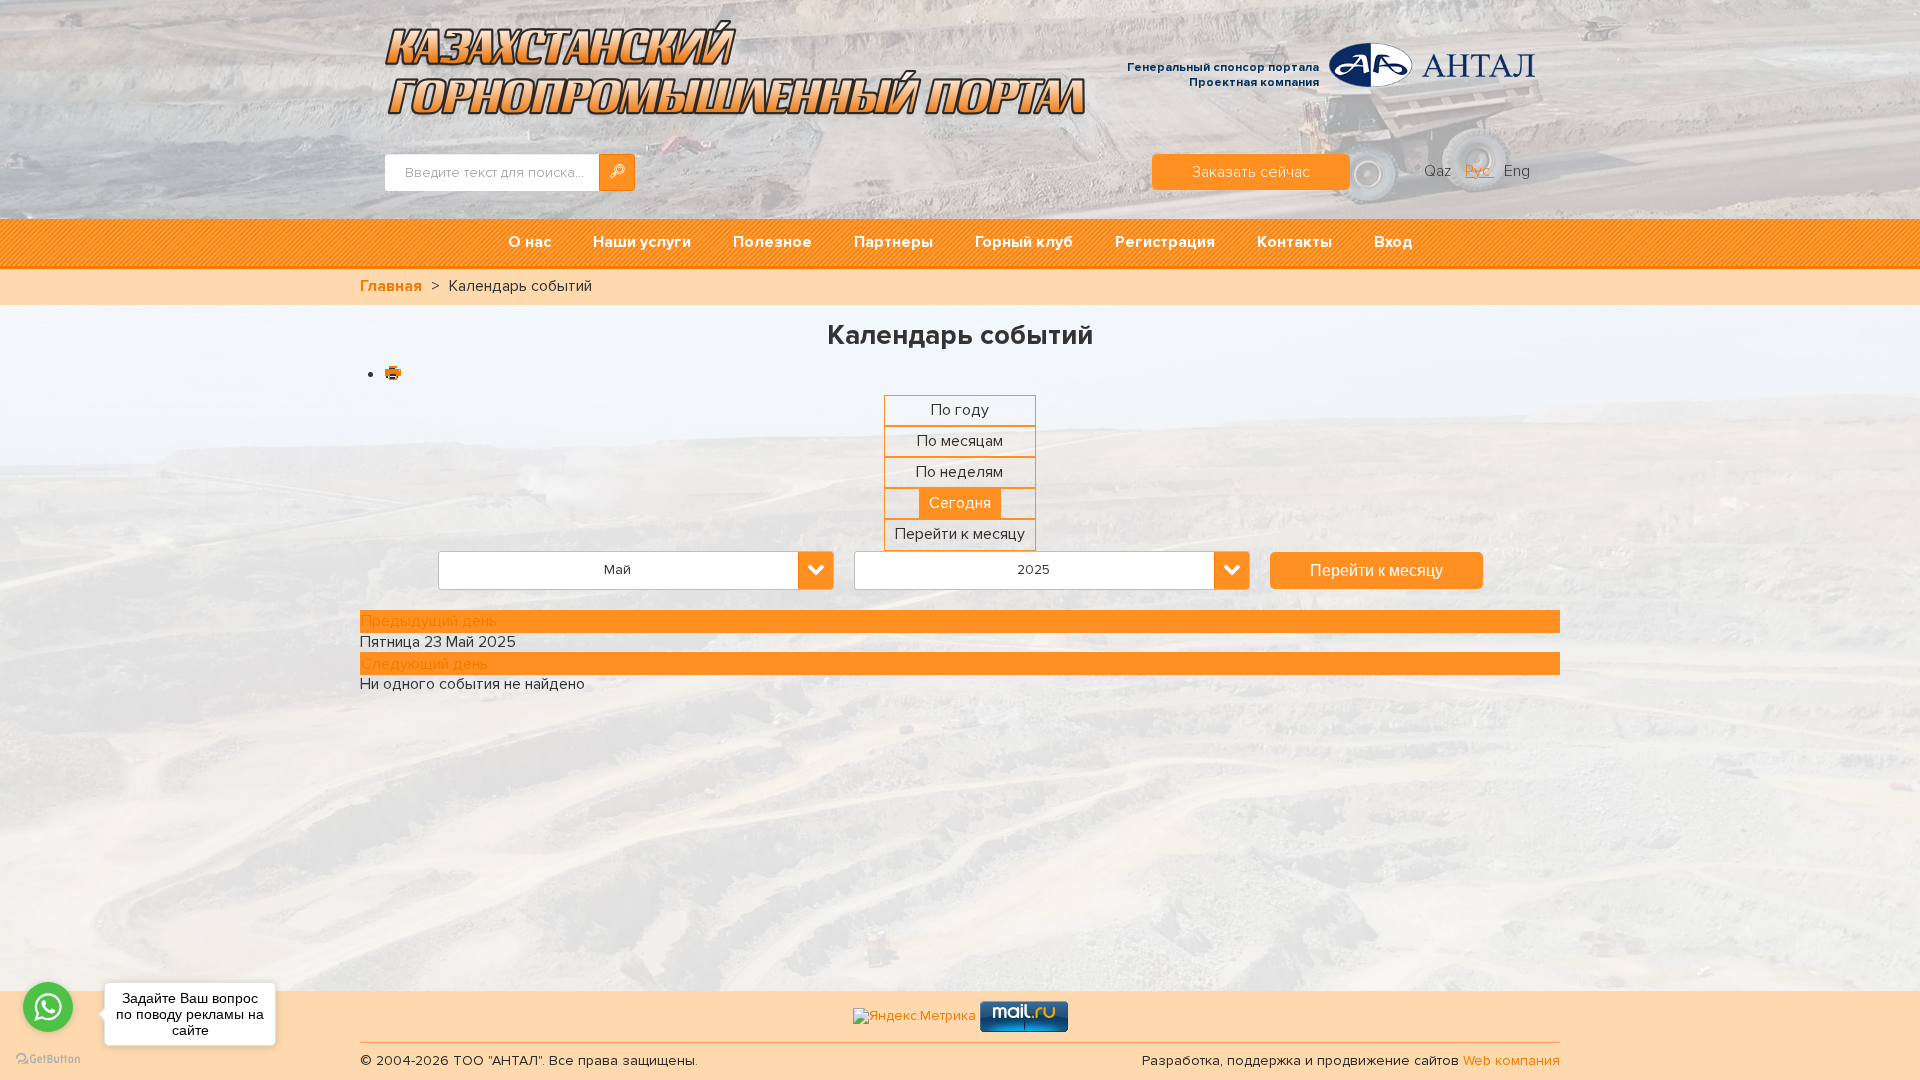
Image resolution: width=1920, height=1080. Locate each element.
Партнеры (893, 242)
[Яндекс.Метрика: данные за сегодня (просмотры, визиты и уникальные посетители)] (914, 1016)
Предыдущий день (429, 621)
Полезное (772, 242)
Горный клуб (1024, 242)
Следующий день (424, 664)
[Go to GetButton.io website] (48, 1059)
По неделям (959, 472)
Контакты (1294, 242)
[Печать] (392, 375)
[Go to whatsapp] (48, 1007)
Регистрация (1165, 242)
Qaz (1439, 171)
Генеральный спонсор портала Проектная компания (1223, 75)
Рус (1479, 171)
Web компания (1511, 1060)
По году (960, 410)
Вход (1393, 242)
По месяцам (960, 441)
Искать (617, 172)
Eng (1517, 171)
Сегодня (960, 503)
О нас (529, 242)
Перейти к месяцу (960, 534)
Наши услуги (642, 242)
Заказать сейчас (1251, 172)
